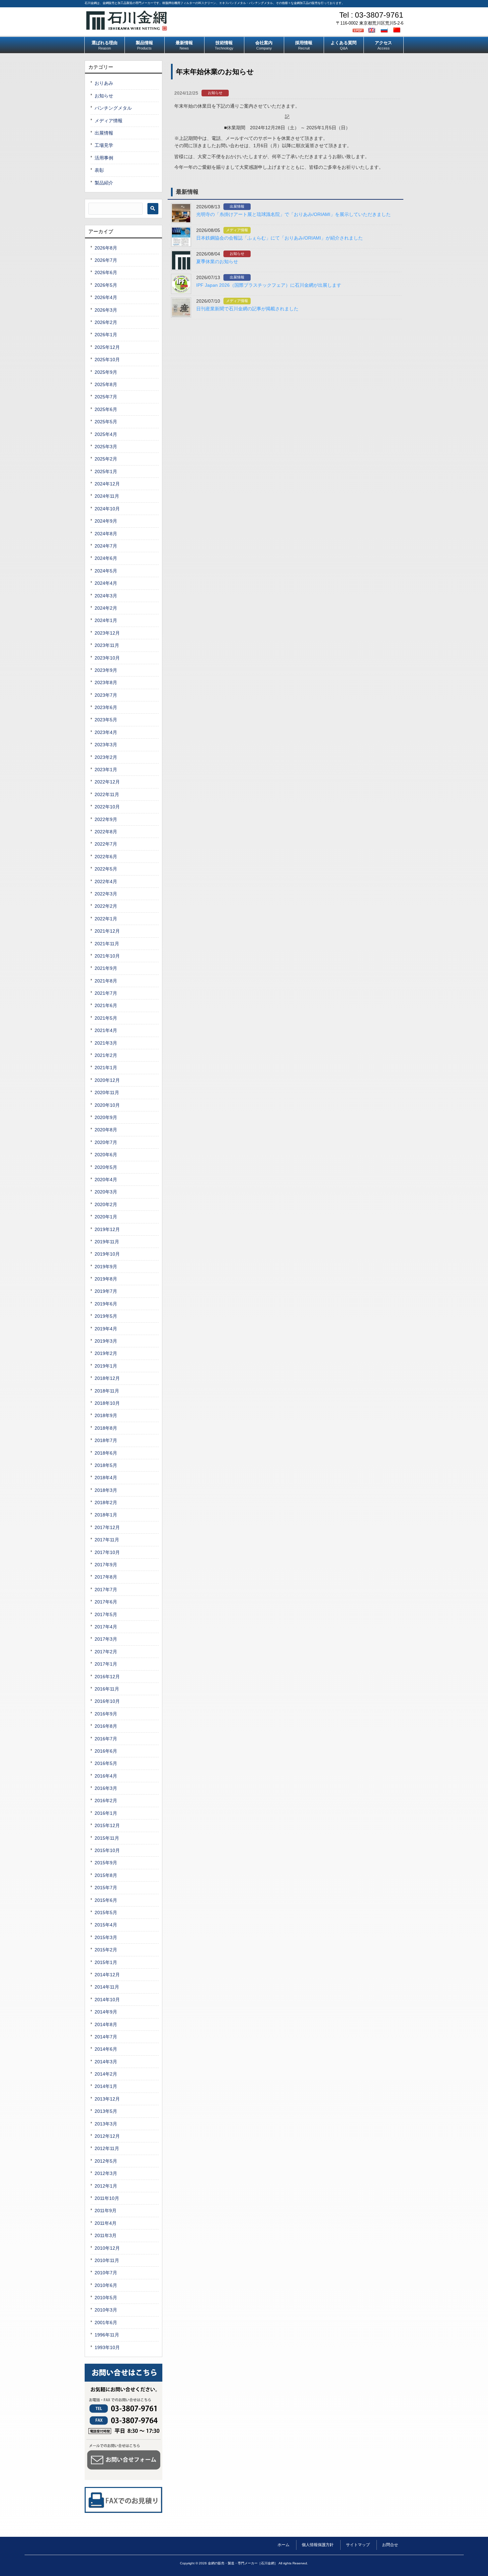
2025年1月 (106, 471)
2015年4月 (106, 1925)
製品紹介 (104, 183)
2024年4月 (106, 583)
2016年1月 (106, 1813)
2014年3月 (106, 2062)
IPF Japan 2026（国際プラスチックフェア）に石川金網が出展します (269, 285)
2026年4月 (106, 297)
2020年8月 (106, 1130)
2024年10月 (107, 509)
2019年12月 (107, 1229)
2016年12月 (107, 1677)
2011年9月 (106, 2211)
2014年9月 (106, 2012)
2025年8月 (106, 384)
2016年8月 (106, 1726)
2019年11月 (107, 1242)
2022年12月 (107, 782)
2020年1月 (106, 1217)
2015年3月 (106, 1937)
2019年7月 (106, 1291)
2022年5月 (106, 869)
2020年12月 (107, 1080)
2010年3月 (106, 2310)
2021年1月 (106, 1068)
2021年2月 (106, 1055)
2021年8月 (106, 981)
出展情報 (237, 206)
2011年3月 (106, 2235)
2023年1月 (106, 770)
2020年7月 (106, 1142)
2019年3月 (106, 1341)
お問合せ (390, 2545)
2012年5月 (106, 2161)
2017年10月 (107, 1552)
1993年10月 (107, 2347)
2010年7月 (106, 2273)
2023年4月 (106, 732)
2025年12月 (107, 347)
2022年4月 (106, 881)
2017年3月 (106, 1639)
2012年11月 (107, 2148)
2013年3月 (106, 2124)
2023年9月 (106, 670)
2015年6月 (106, 1900)
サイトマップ (358, 2545)
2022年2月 (106, 906)
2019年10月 (107, 1254)
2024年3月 (106, 596)
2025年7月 (106, 397)
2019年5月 (106, 1316)
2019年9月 (106, 1267)
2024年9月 (106, 521)
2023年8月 (106, 682)
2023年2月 (106, 757)
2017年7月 (106, 1590)
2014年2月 (106, 2074)
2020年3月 (106, 1192)
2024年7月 (106, 546)
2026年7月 (106, 260)
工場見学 (104, 145)
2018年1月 (106, 1515)
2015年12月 (107, 1825)
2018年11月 (107, 1391)
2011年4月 (106, 2223)
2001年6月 (106, 2322)
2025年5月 (106, 422)
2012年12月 (107, 2136)
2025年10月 (107, 360)
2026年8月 (106, 248)
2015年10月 (107, 1850)
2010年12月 (107, 2248)
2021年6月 (106, 1005)
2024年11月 (107, 496)
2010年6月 (106, 2285)
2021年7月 (106, 993)
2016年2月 (106, 1801)
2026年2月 (106, 322)
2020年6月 (106, 1155)
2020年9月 (106, 1117)
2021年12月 (107, 931)
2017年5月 (106, 1614)
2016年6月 (106, 1751)
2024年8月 (106, 534)
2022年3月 (106, 894)
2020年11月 (107, 1092)
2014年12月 (107, 1975)
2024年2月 (106, 608)
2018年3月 (106, 1490)
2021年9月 (106, 968)
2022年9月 (106, 819)
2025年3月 (106, 447)
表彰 (99, 170)
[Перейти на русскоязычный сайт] (385, 30)
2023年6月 (106, 707)
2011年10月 (107, 2198)
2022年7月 (106, 844)
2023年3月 (106, 745)
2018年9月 (106, 1415)
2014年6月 (106, 2049)
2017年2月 (106, 1652)
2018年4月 (106, 1478)
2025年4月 (106, 434)
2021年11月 (107, 944)
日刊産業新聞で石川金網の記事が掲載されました (247, 309)
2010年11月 (107, 2260)
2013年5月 (106, 2111)
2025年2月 (106, 459)
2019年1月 (106, 1366)
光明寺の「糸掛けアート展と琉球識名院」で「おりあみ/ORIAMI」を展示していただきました (293, 214)
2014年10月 (107, 2000)
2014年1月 (106, 2086)
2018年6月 (106, 1453)
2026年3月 (106, 310)
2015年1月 (106, 1962)
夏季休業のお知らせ (217, 261)
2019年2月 (106, 1353)
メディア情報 (237, 230)
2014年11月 (107, 1987)
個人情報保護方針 (318, 2545)
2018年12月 (107, 1378)
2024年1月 (106, 620)
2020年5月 (106, 1167)
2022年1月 (106, 919)
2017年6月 (106, 1602)
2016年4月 (106, 1776)
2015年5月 (106, 1912)
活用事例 (104, 158)
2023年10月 (107, 658)
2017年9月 (106, 1565)
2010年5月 (106, 2298)
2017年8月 (106, 1577)
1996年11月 (107, 2335)
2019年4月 (106, 1329)
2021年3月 (106, 1043)
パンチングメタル (113, 108)
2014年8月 (106, 2024)
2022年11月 (107, 794)
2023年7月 (106, 695)
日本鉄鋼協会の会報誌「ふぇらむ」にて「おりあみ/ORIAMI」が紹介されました (280, 238)
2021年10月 (107, 956)
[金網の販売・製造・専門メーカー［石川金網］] (127, 28)
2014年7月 (106, 2037)
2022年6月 (106, 857)
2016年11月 (107, 1689)
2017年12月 (107, 1527)
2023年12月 (107, 633)
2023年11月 (107, 645)
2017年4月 (106, 1627)
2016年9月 (106, 1714)
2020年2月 (106, 1204)
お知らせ (215, 93)
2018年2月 (106, 1502)
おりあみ (104, 83)
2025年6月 (106, 409)
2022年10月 (107, 807)
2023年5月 (106, 720)
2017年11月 (107, 1540)
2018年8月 (106, 1428)
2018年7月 (106, 1440)
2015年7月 (106, 1888)
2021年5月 (106, 1018)
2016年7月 (106, 1739)
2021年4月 (106, 1030)
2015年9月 (106, 1863)
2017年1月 (106, 1664)
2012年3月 (106, 2173)
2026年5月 (106, 285)
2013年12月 (107, 2099)
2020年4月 (106, 1180)
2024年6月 (106, 558)
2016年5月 (106, 1763)
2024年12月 (107, 484)
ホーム (284, 2545)
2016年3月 (106, 1788)
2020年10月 (107, 1105)
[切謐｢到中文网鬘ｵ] (398, 30)
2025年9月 (106, 372)
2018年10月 (107, 1403)
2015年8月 (106, 1875)
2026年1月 (106, 335)
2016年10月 (107, 1701)
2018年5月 (106, 1465)
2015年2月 (106, 1950)
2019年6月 (106, 1304)
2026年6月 (106, 272)
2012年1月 (106, 2186)
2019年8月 (106, 1279)
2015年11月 (107, 1838)
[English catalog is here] (372, 30)
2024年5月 (106, 571)
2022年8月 (106, 832)
